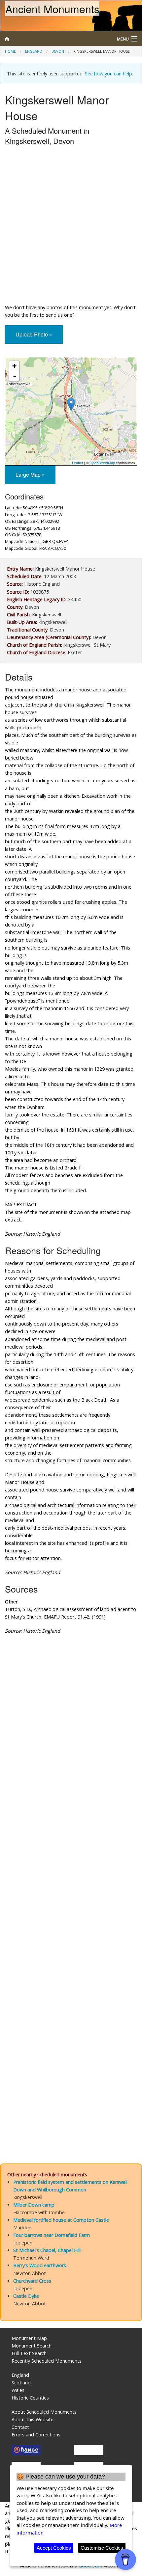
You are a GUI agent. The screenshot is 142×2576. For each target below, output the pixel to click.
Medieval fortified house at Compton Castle (61, 2220)
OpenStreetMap (102, 463)
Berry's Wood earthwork (40, 2265)
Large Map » (30, 475)
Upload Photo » (34, 334)
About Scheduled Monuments (44, 2412)
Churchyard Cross (32, 2281)
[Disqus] (71, 1886)
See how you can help (108, 74)
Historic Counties (30, 2398)
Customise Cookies (102, 2548)
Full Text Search (29, 2353)
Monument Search (32, 2346)
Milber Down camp (34, 2205)
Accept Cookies (54, 2548)
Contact (20, 2427)
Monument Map (29, 2338)
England (34, 51)
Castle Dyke (26, 2296)
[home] (53, 39)
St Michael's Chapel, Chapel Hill (47, 2250)
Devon (58, 51)
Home (10, 51)
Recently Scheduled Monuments (47, 2361)
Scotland (21, 2383)
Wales (18, 2390)
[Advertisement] (71, 226)
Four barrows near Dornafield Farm (52, 2235)
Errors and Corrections (36, 2435)
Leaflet (77, 463)
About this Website (33, 2419)
